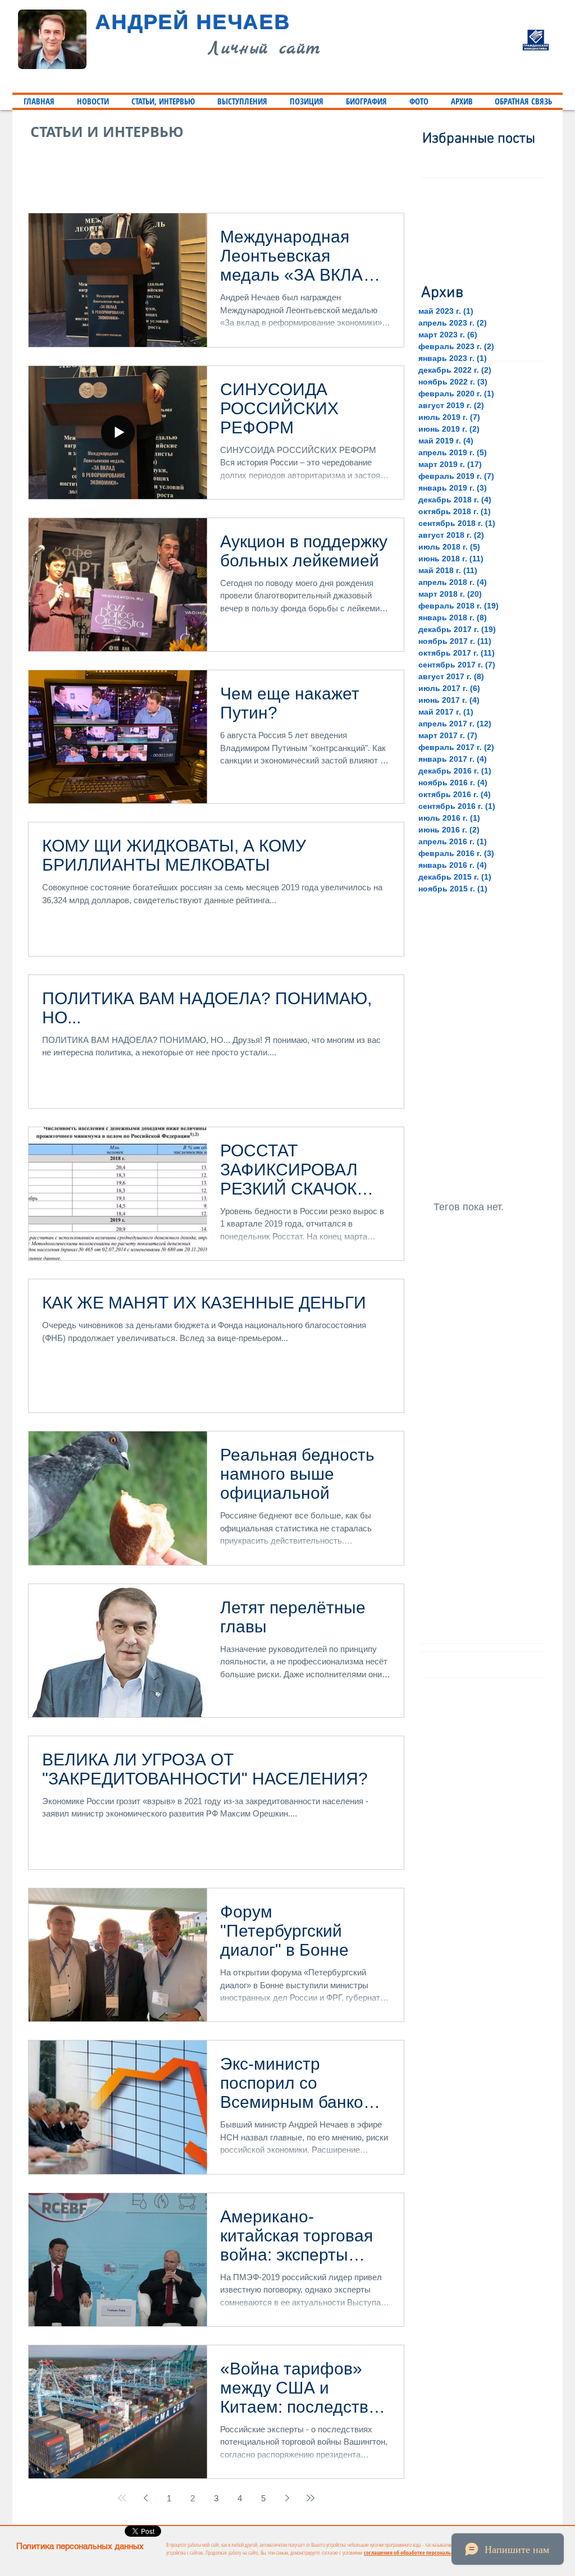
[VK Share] (353, 2531)
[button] (163, 101)
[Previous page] (145, 2498)
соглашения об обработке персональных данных (421, 2552)
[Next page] (287, 2498)
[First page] (122, 2498)
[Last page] (311, 2498)
